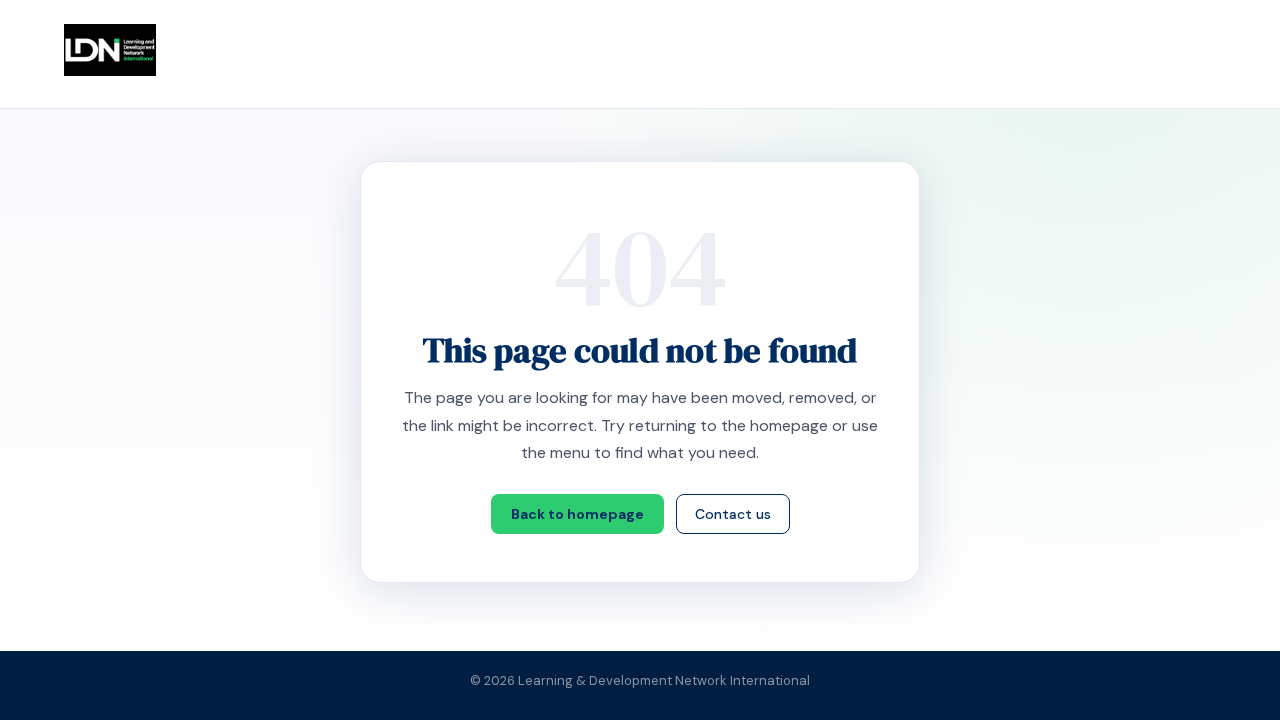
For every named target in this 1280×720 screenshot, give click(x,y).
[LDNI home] (110, 50)
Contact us (733, 514)
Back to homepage (577, 514)
